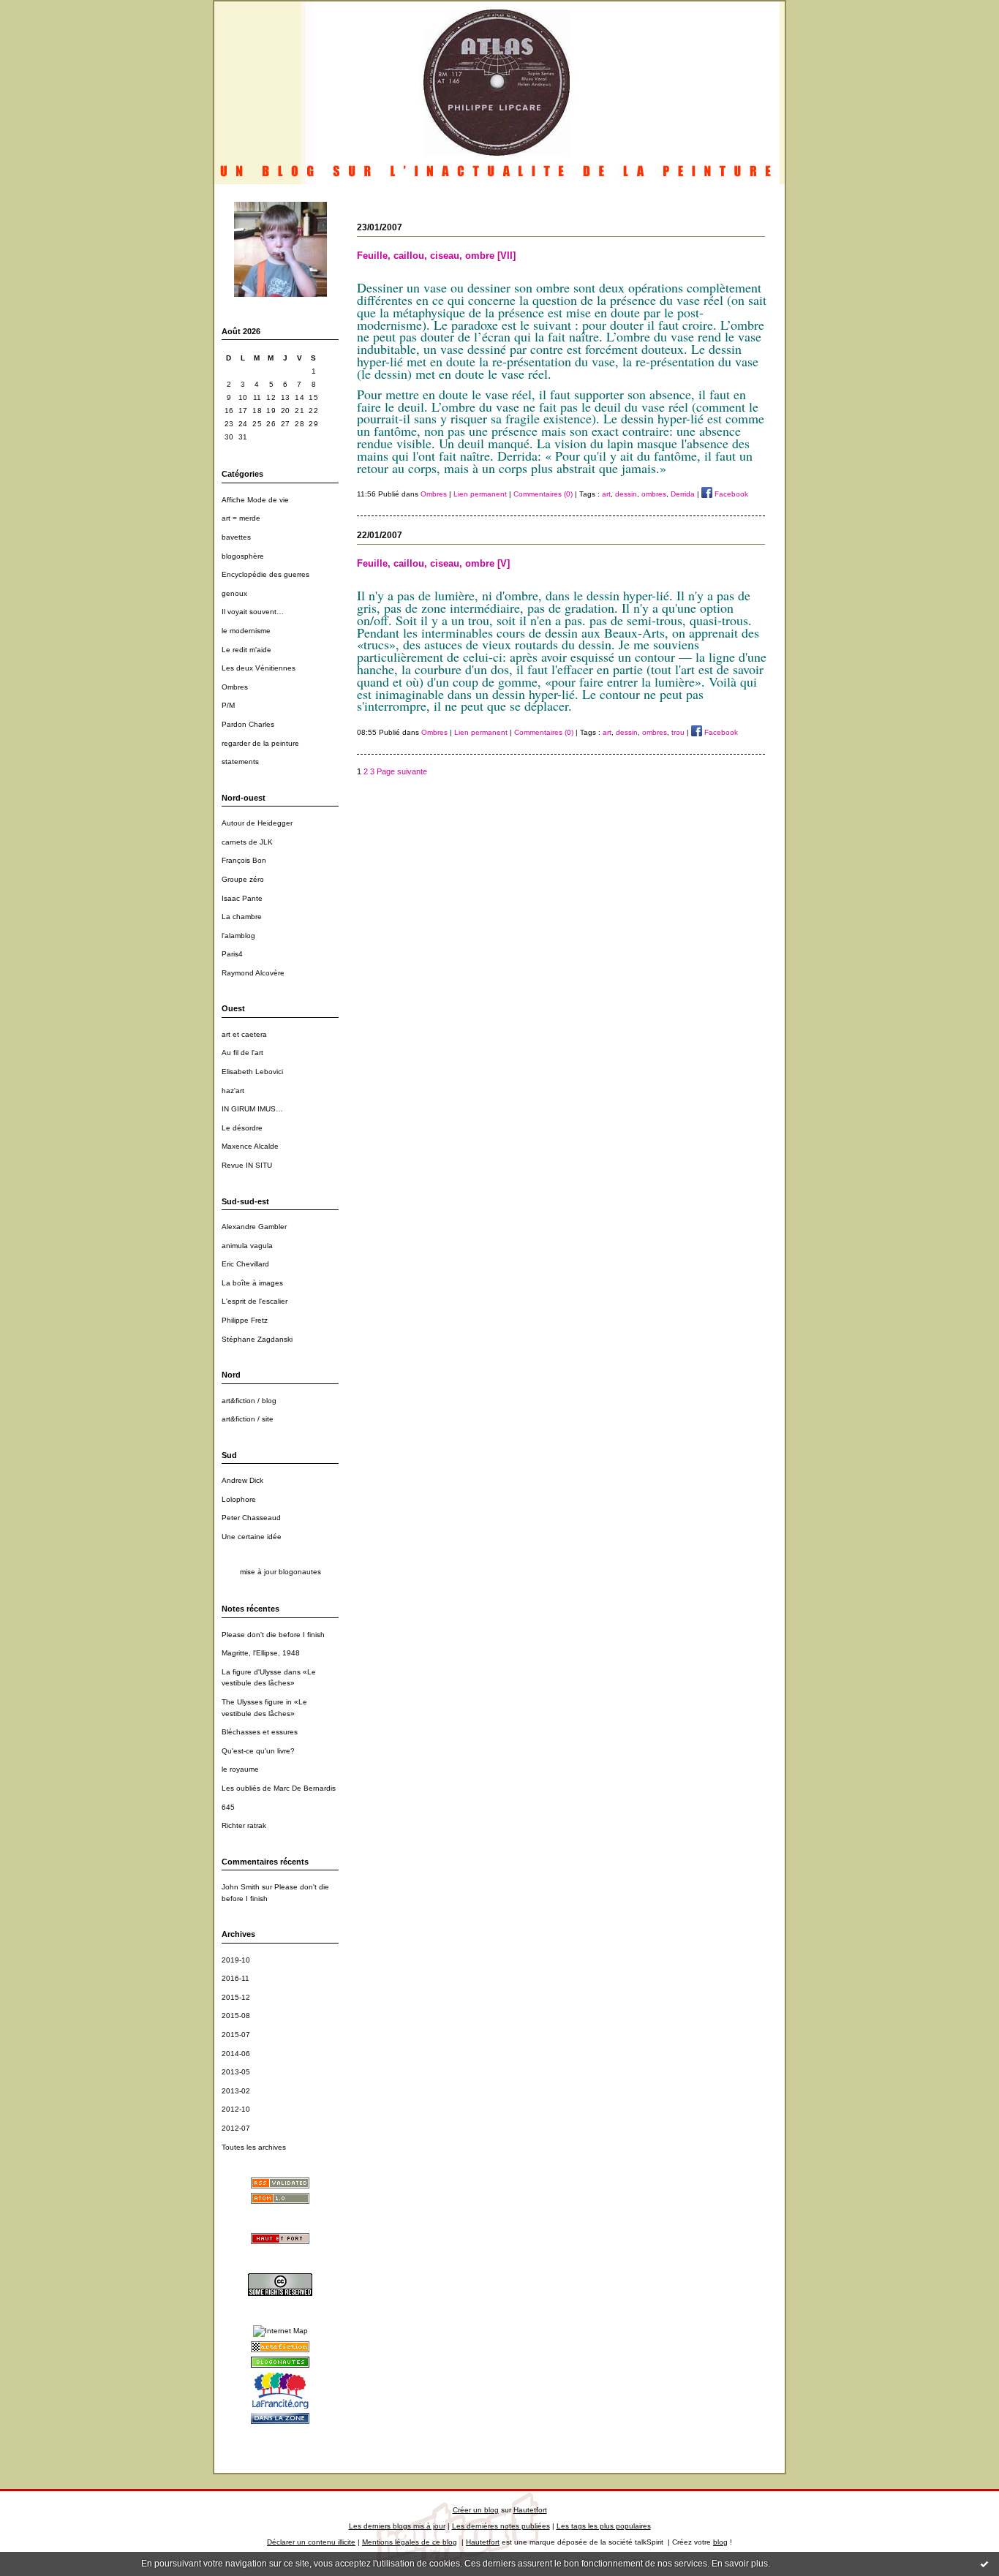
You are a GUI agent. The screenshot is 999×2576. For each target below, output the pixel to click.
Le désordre (242, 1128)
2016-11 (235, 1978)
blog (720, 2542)
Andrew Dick (242, 1480)
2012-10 (236, 2109)
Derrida (683, 494)
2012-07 (236, 2128)
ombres (654, 494)
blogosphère (243, 556)
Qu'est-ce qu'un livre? (258, 1751)
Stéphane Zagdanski (257, 1339)
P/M (228, 705)
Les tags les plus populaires (604, 2526)
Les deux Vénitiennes (259, 668)
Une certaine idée (252, 1537)
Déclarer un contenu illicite (311, 2542)
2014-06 (236, 2054)
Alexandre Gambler (254, 1227)
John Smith (241, 1887)
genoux (234, 593)
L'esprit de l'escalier (255, 1301)
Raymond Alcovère (253, 973)
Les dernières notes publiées (501, 2526)
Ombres (235, 687)
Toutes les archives (254, 2147)
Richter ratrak (244, 1825)
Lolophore (239, 1499)
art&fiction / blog (249, 1401)
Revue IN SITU (247, 1165)
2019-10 (236, 1960)
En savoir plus (740, 2564)
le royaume (240, 1769)
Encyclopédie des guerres (265, 574)
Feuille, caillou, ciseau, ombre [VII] (436, 256)
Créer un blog (476, 2510)
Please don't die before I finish (273, 1635)
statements (240, 762)
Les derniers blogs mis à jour (397, 2526)
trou (678, 732)
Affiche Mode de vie (255, 500)
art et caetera (244, 1034)
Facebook (730, 494)
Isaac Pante (242, 898)
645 (228, 1807)
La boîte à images (252, 1283)
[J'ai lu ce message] (984, 2564)
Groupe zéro (243, 879)
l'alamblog (238, 936)
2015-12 (236, 1997)
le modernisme (246, 631)
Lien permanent (480, 494)
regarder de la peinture (260, 743)
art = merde (241, 518)
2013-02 (236, 2091)
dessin (626, 494)
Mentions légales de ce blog (410, 2542)
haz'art (233, 1091)
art (606, 494)
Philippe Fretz (245, 1320)
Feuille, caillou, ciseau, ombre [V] (433, 563)
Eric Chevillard (245, 1264)
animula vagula (247, 1246)
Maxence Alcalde (250, 1146)
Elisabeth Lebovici (252, 1072)
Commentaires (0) (543, 494)
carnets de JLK (247, 842)
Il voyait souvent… (253, 612)
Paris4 (232, 954)
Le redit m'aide (246, 650)
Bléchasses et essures (260, 1732)
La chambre (242, 917)
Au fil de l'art (242, 1053)
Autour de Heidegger (257, 823)
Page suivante (402, 771)
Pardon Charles (248, 724)
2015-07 (236, 2035)
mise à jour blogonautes (280, 1572)
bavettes (236, 537)
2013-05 (236, 2072)
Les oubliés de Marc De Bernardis (279, 1788)
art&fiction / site (248, 1419)
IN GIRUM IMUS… (252, 1109)
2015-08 (236, 2016)
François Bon (244, 860)
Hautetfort (530, 2510)
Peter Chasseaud (251, 1518)
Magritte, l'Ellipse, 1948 (261, 1653)
